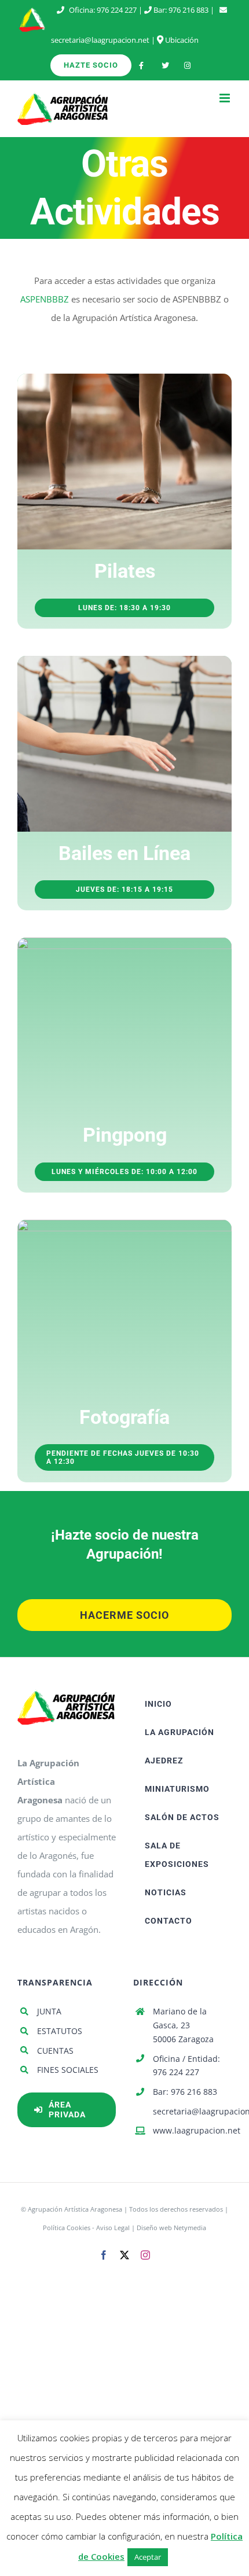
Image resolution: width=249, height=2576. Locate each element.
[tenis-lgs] (124, 942)
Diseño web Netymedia (171, 2228)
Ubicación (181, 40)
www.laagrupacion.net (192, 2130)
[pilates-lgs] (124, 378)
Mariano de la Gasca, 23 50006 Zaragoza (183, 2025)
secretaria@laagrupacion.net (100, 40)
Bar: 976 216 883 (185, 2092)
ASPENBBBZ (45, 299)
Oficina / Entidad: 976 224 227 (186, 2066)
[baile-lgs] (124, 660)
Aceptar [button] (148, 2557)
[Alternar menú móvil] (226, 98)
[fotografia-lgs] (124, 1224)
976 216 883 (188, 10)
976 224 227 (117, 10)
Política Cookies (67, 2228)
